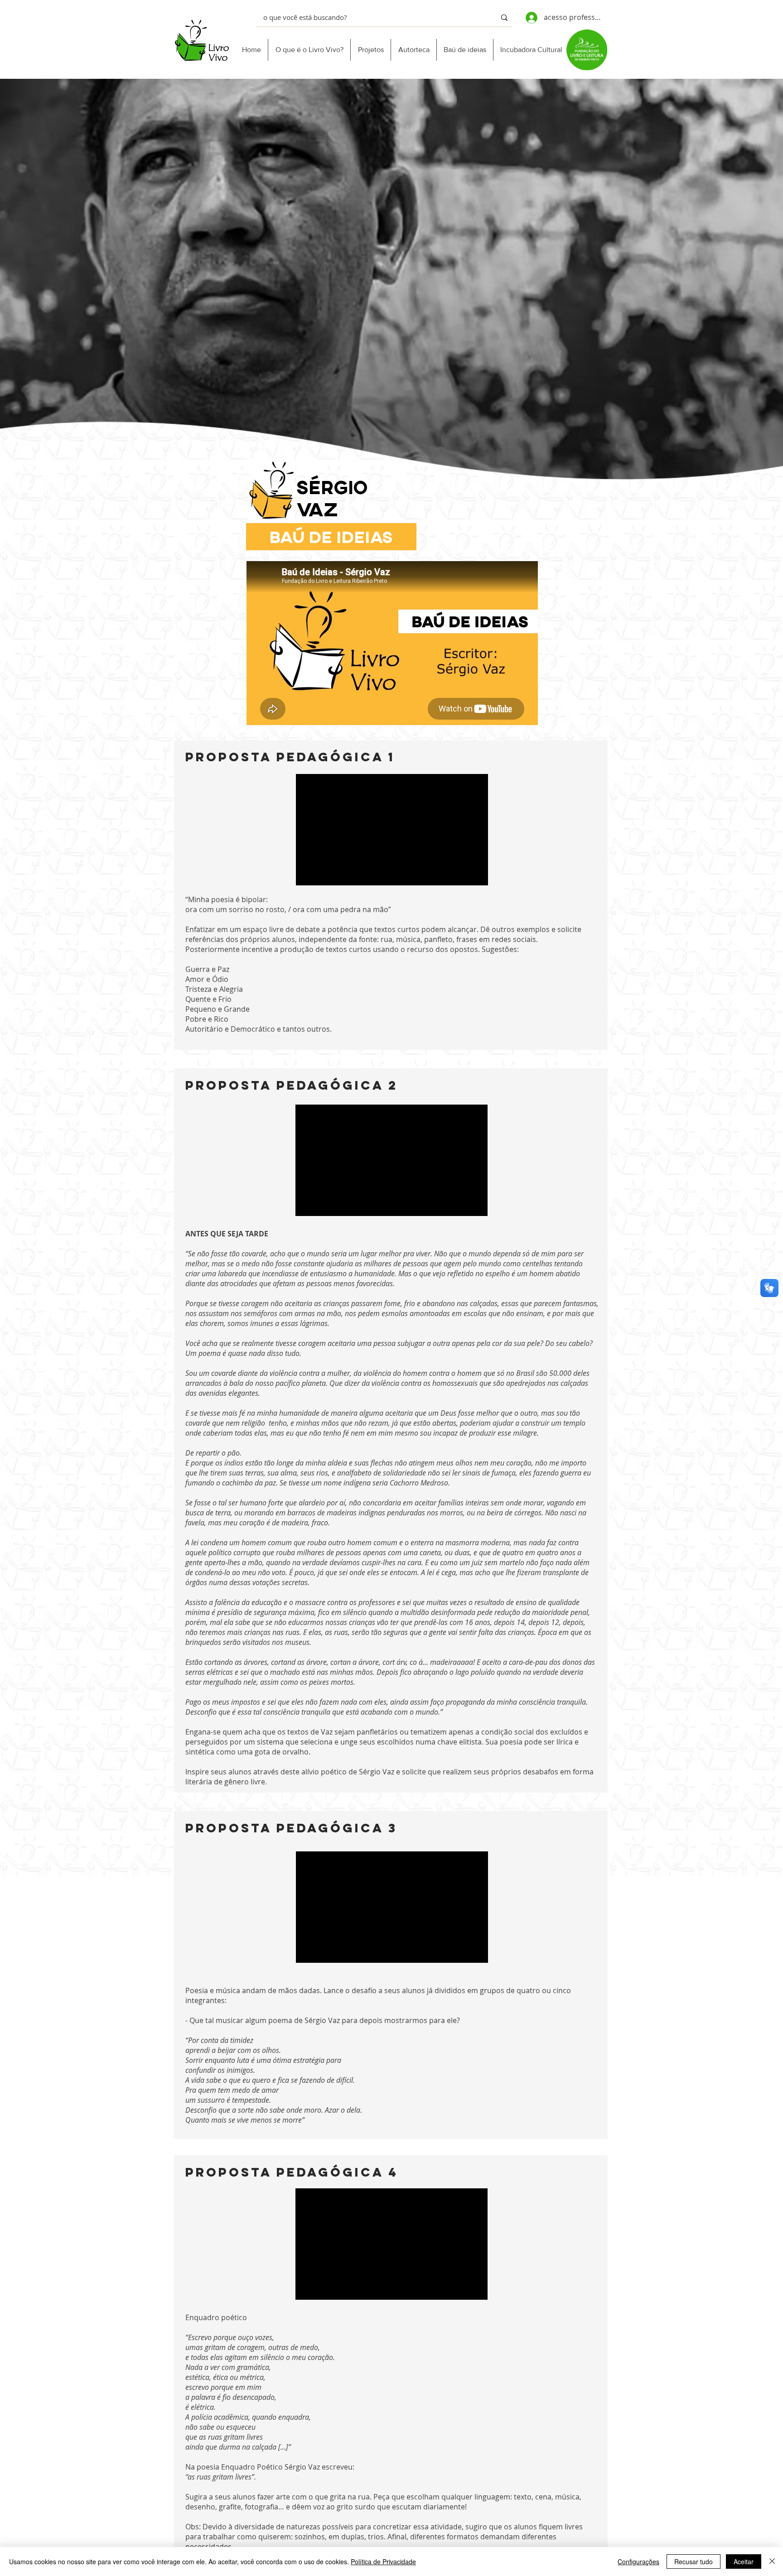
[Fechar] (772, 2562)
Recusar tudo (694, 2562)
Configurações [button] (638, 2562)
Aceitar (744, 2562)
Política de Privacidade (383, 2562)
